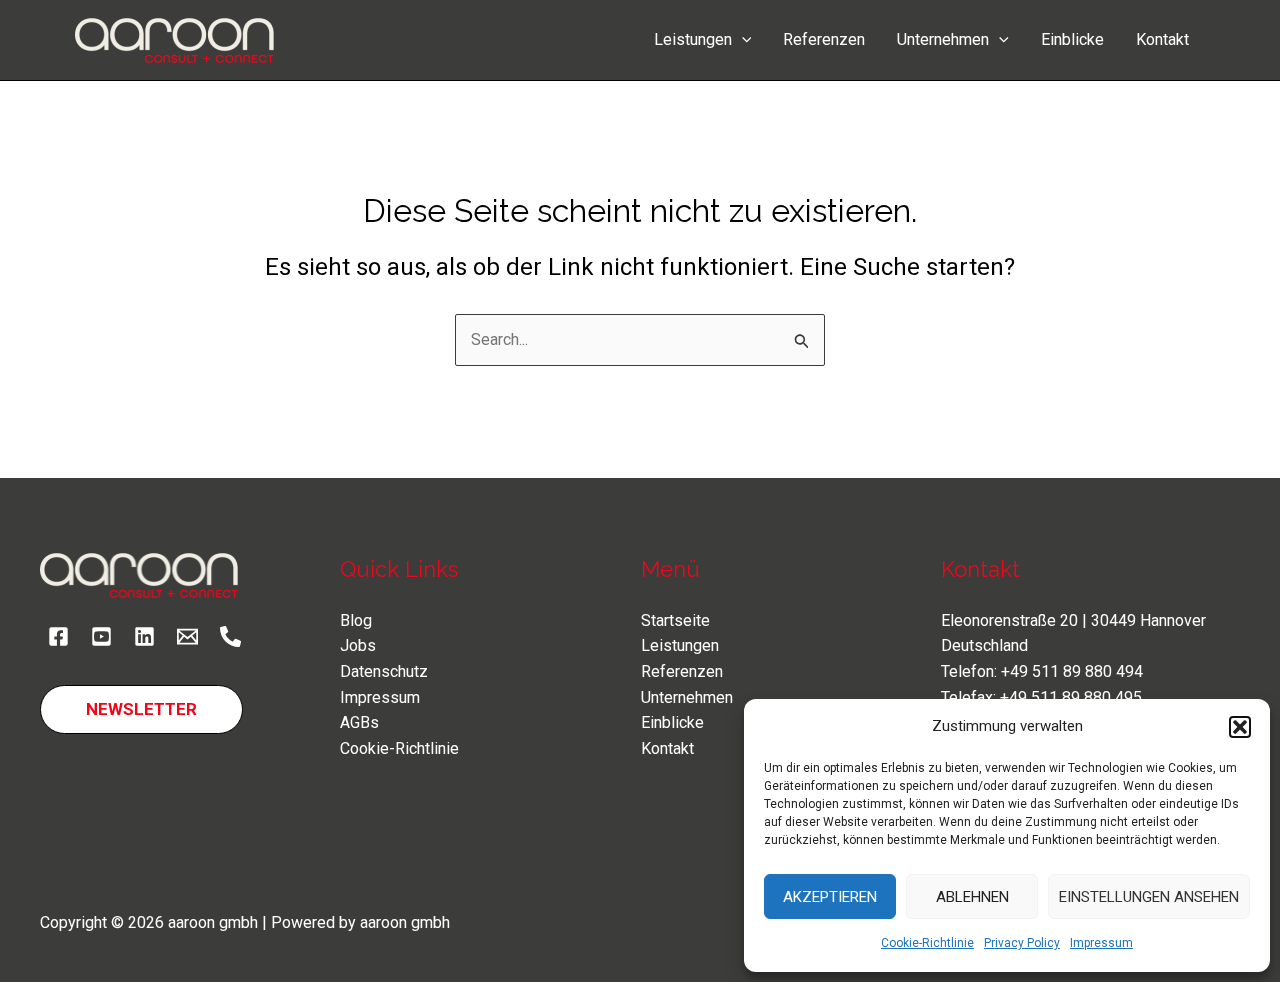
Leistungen (693, 39)
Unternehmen (943, 39)
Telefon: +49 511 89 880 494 (1042, 671)
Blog (356, 620)
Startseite (675, 620)
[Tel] (230, 636)
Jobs (358, 645)
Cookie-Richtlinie (927, 943)
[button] (1240, 727)
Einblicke (1072, 39)
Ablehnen (972, 897)
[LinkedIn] (144, 636)
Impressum (1101, 943)
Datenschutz (384, 671)
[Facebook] (58, 636)
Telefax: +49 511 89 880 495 (1041, 697)
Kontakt (1162, 39)
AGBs (359, 722)
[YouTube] (101, 636)
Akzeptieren (830, 897)
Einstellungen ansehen (1149, 897)
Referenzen (824, 39)
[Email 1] (187, 636)
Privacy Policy (1022, 943)
